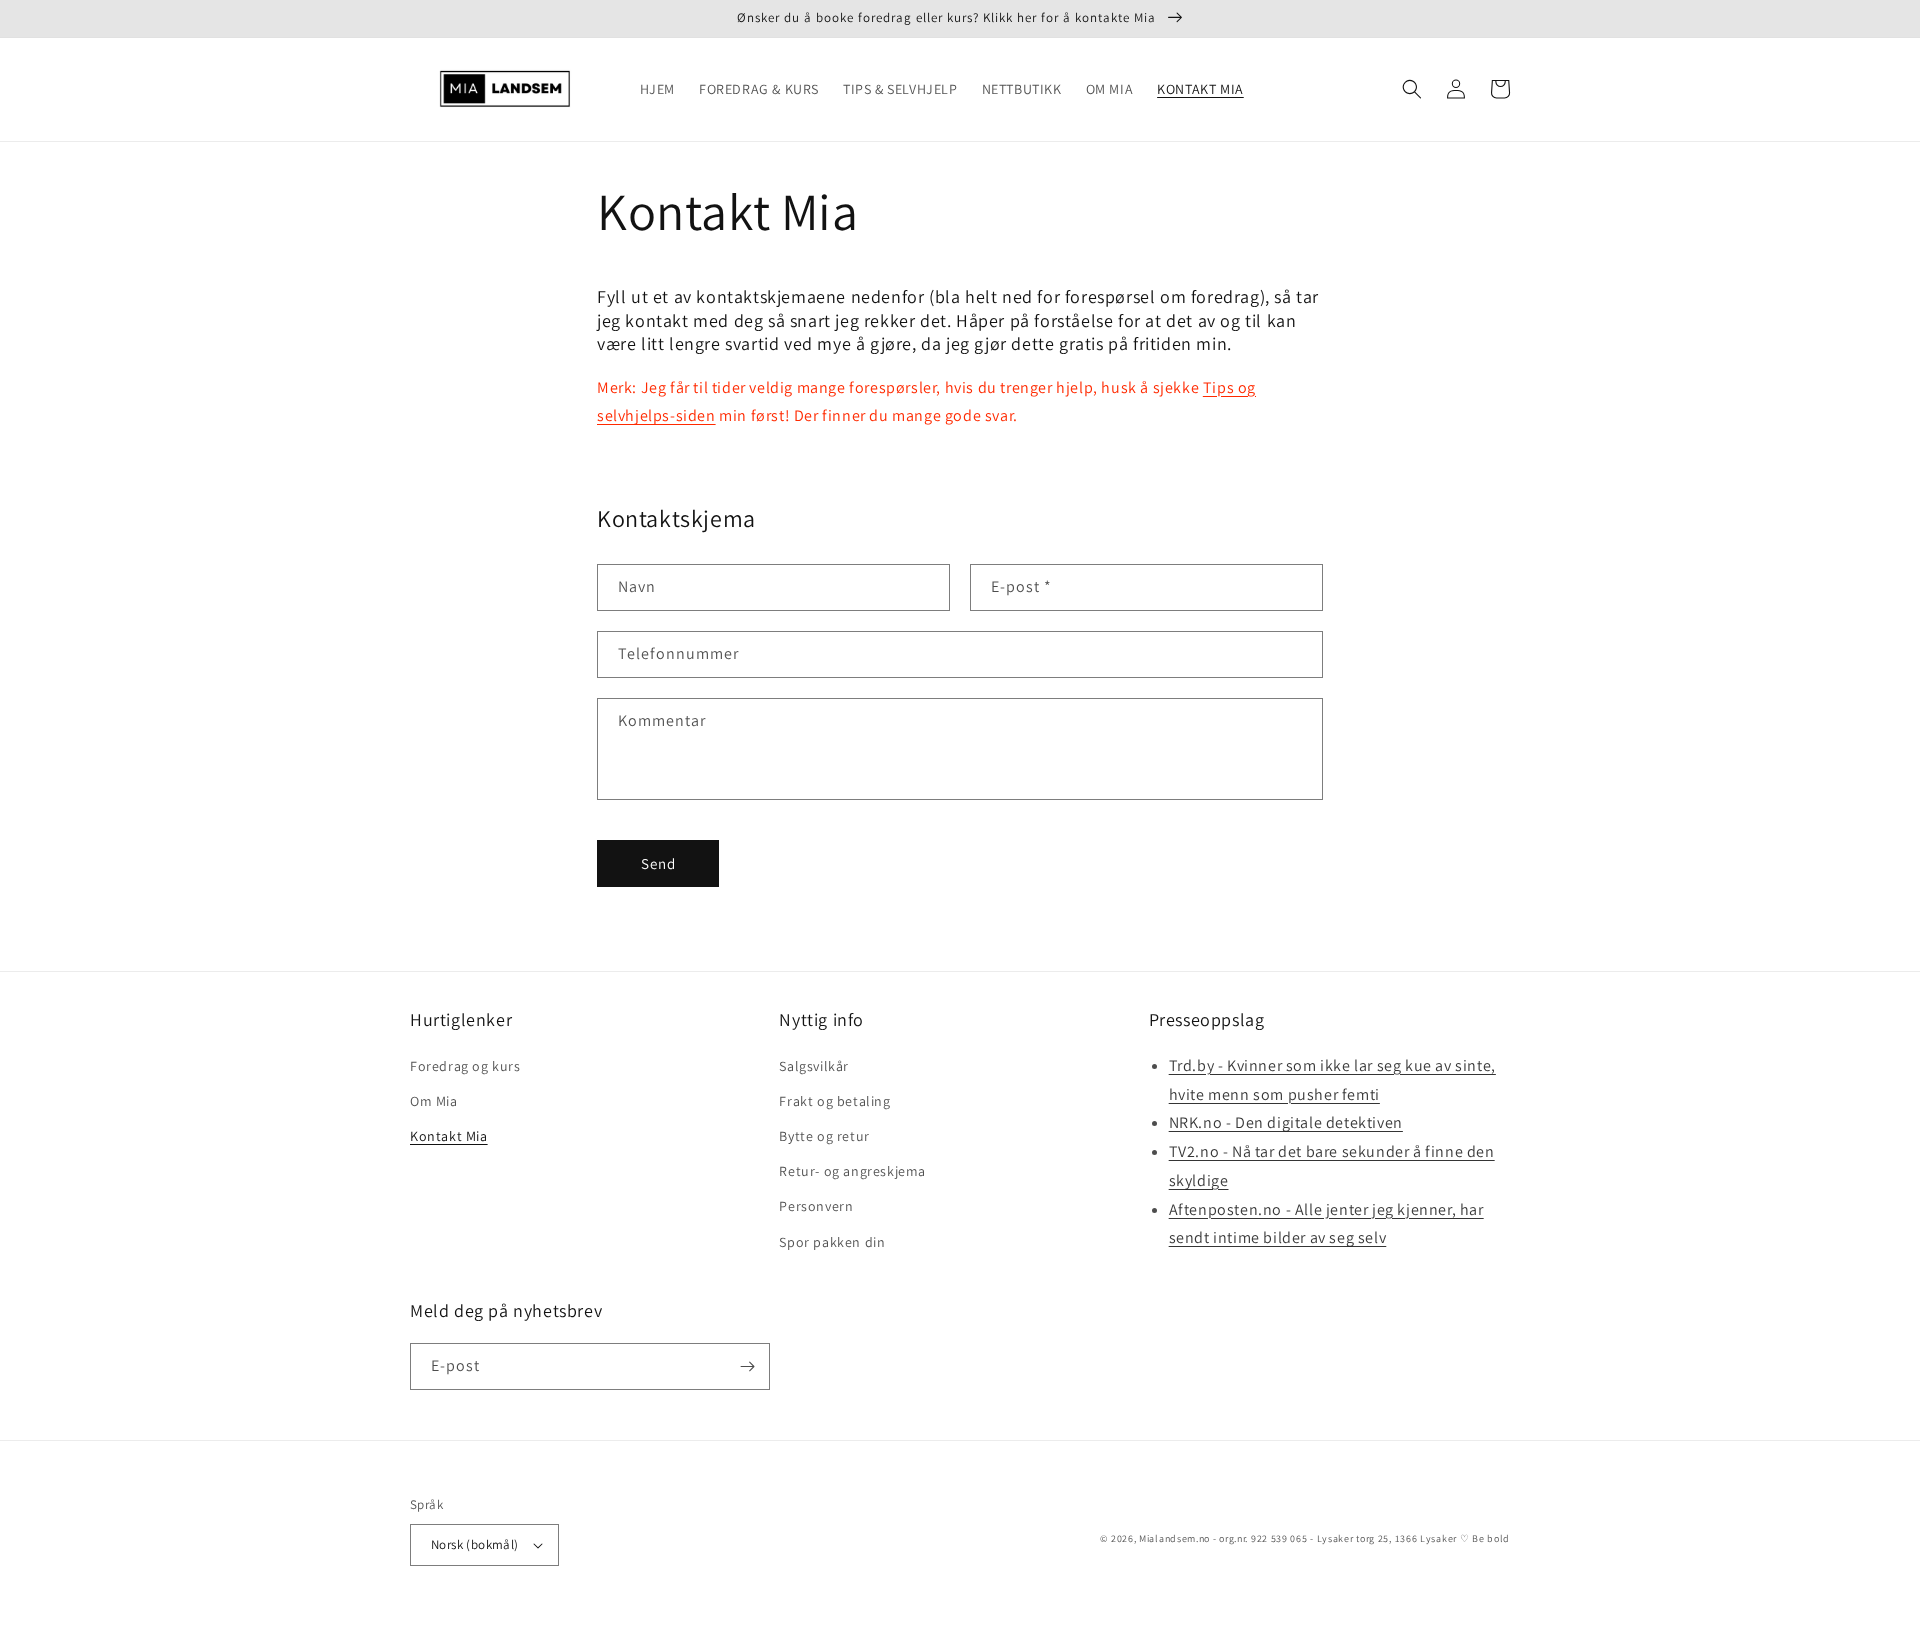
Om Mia (434, 1101)
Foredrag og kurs (465, 1066)
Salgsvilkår (814, 1066)
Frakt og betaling (834, 1101)
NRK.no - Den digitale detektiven (1286, 1122)
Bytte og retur (824, 1136)
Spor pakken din (832, 1242)
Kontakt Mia (449, 1136)
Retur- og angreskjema (852, 1171)
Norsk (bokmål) (475, 1544)
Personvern (816, 1206)
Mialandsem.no (1174, 1538)
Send (658, 863)
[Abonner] (747, 1366)
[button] (1412, 89)
